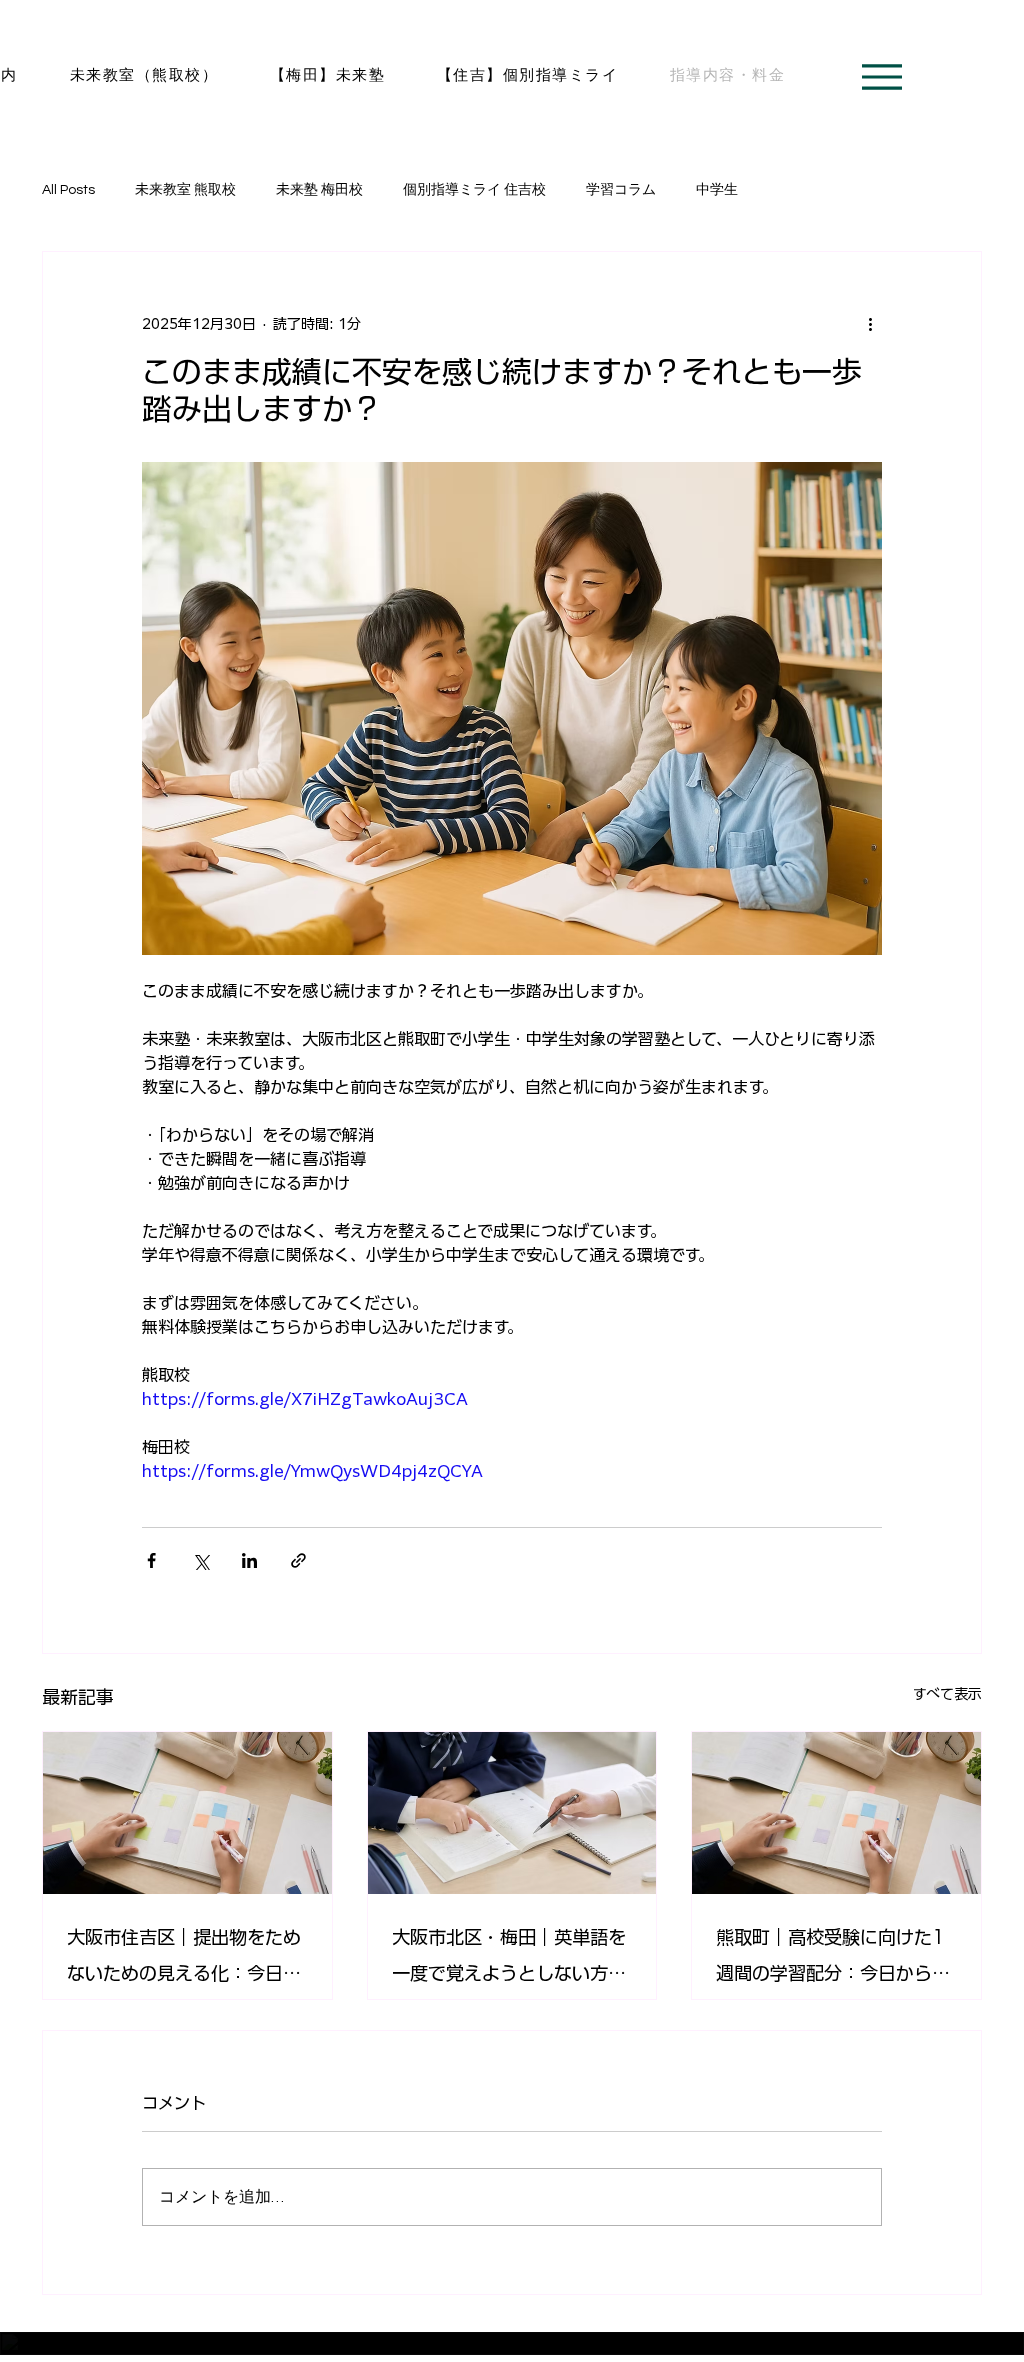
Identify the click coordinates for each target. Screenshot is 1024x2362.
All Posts (68, 190)
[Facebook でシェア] (151, 1560)
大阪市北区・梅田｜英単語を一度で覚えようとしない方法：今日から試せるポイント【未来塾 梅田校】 (509, 1959)
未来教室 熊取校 (185, 190)
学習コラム (621, 190)
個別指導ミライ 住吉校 (474, 190)
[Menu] (881, 77)
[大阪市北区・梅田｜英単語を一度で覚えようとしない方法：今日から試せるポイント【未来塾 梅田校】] (512, 1813)
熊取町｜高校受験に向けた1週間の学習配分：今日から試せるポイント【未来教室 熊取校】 (836, 1959)
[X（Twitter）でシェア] (200, 1560)
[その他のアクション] (870, 324)
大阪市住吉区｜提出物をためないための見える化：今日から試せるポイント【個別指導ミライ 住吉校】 (184, 1959)
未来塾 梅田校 (319, 190)
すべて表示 (947, 1694)
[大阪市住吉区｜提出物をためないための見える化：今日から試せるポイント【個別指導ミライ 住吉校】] (187, 1813)
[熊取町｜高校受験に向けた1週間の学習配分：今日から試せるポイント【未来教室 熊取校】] (836, 1813)
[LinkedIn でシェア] (249, 1560)
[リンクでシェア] (298, 1560)
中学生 (717, 190)
